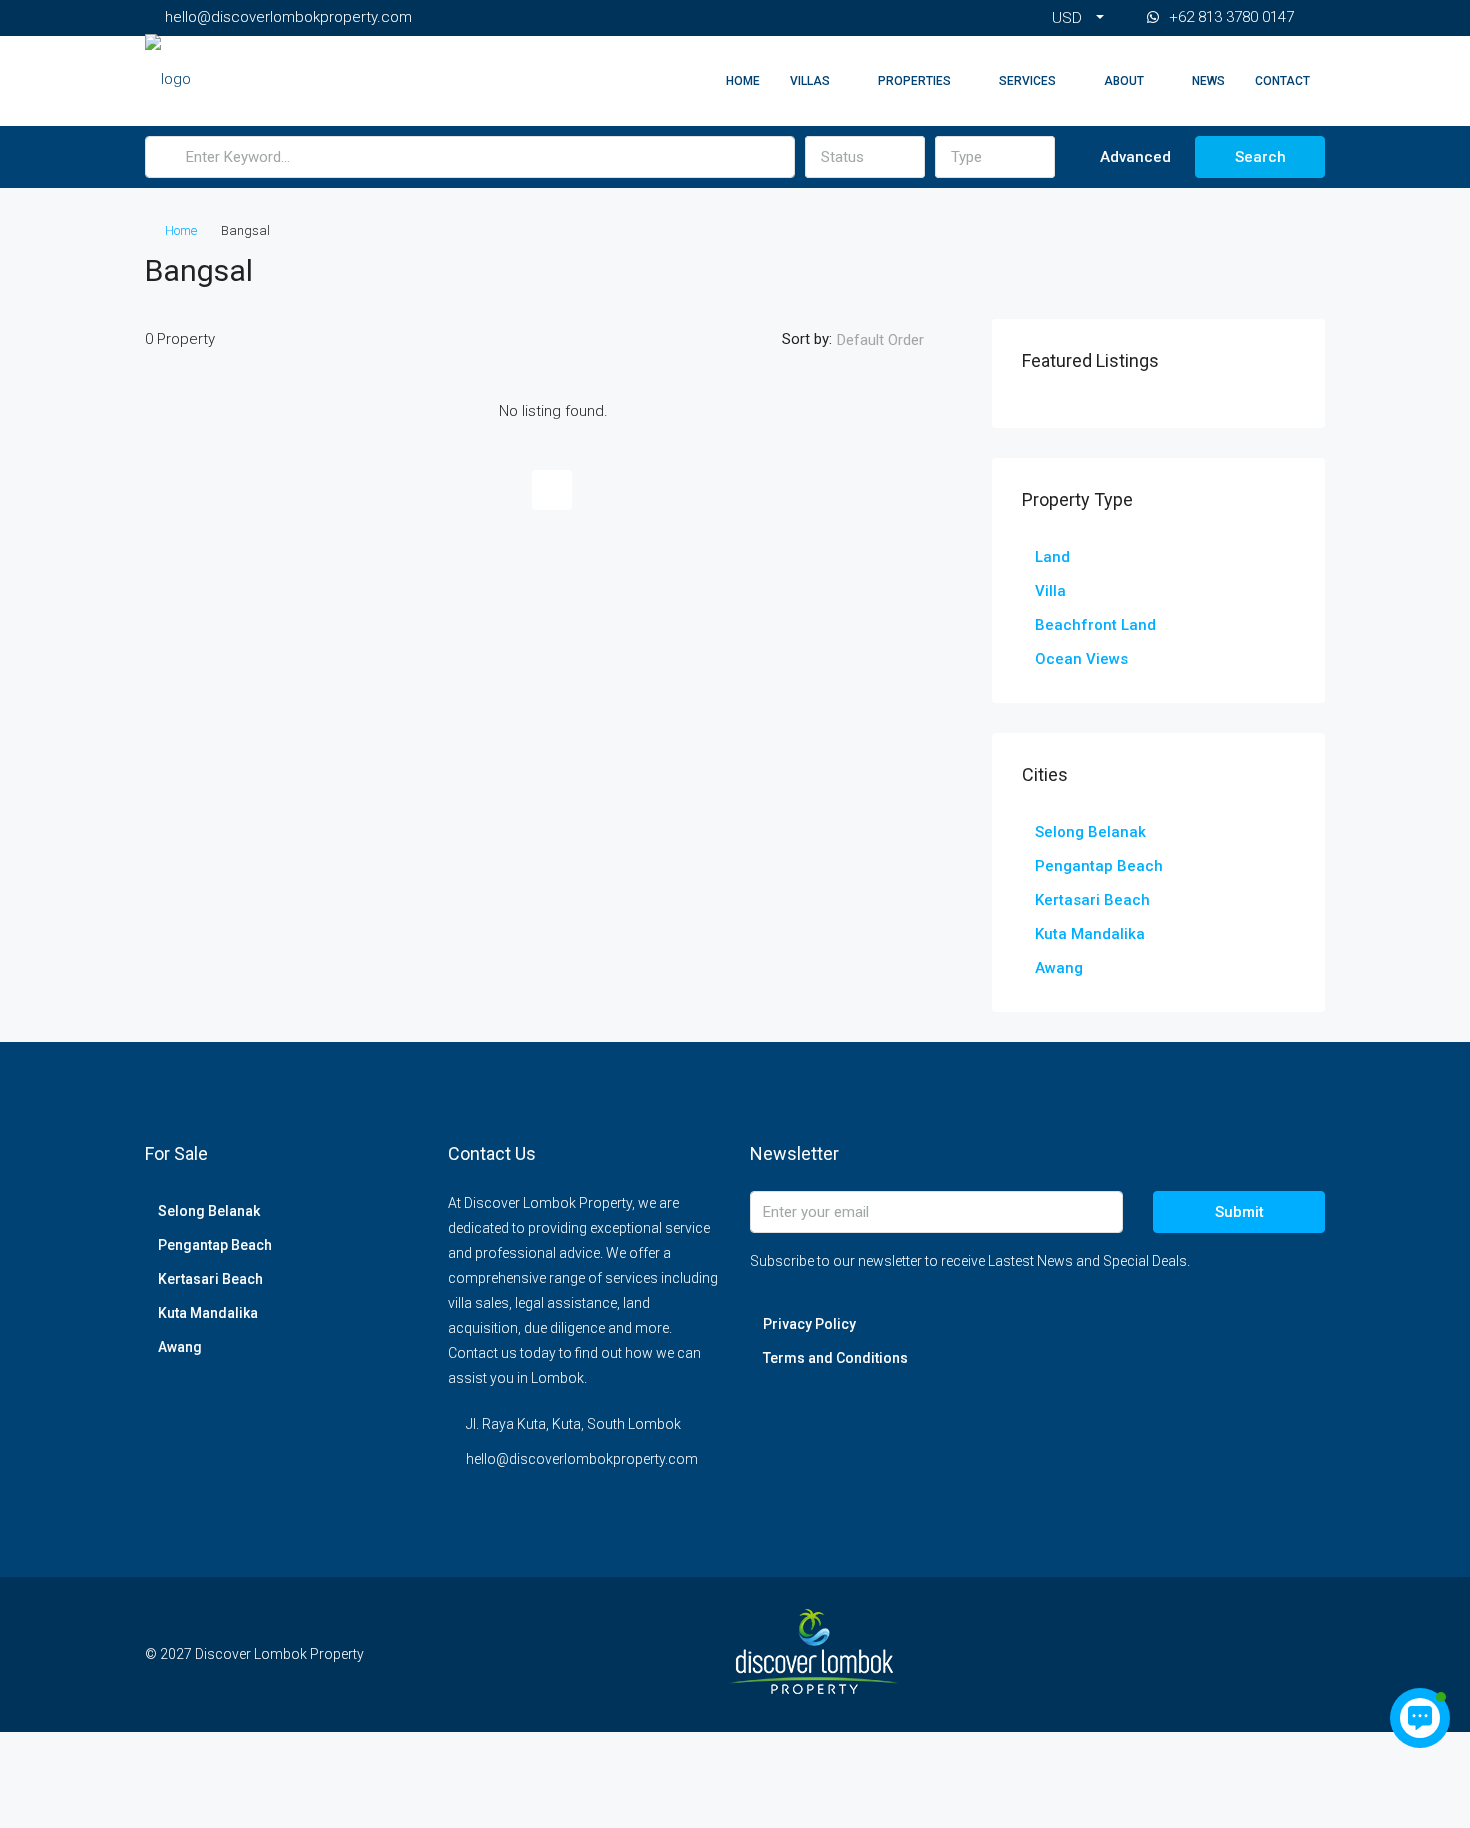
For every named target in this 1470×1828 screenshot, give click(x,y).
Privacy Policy (809, 1324)
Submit (1239, 1212)
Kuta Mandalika (1090, 934)
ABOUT (1124, 81)
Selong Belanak (1090, 832)
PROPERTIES (914, 81)
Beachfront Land (1095, 625)
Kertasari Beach (1092, 900)
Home (743, 81)
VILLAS (810, 81)
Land (1052, 557)
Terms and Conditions (835, 1358)
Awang (1059, 968)
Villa (1050, 591)
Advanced (1133, 157)
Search (1260, 157)
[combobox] (865, 157)
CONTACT (1282, 81)
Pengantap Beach (1099, 866)
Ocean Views (1081, 659)
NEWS (1208, 81)
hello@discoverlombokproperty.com (582, 1459)
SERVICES (1027, 81)
